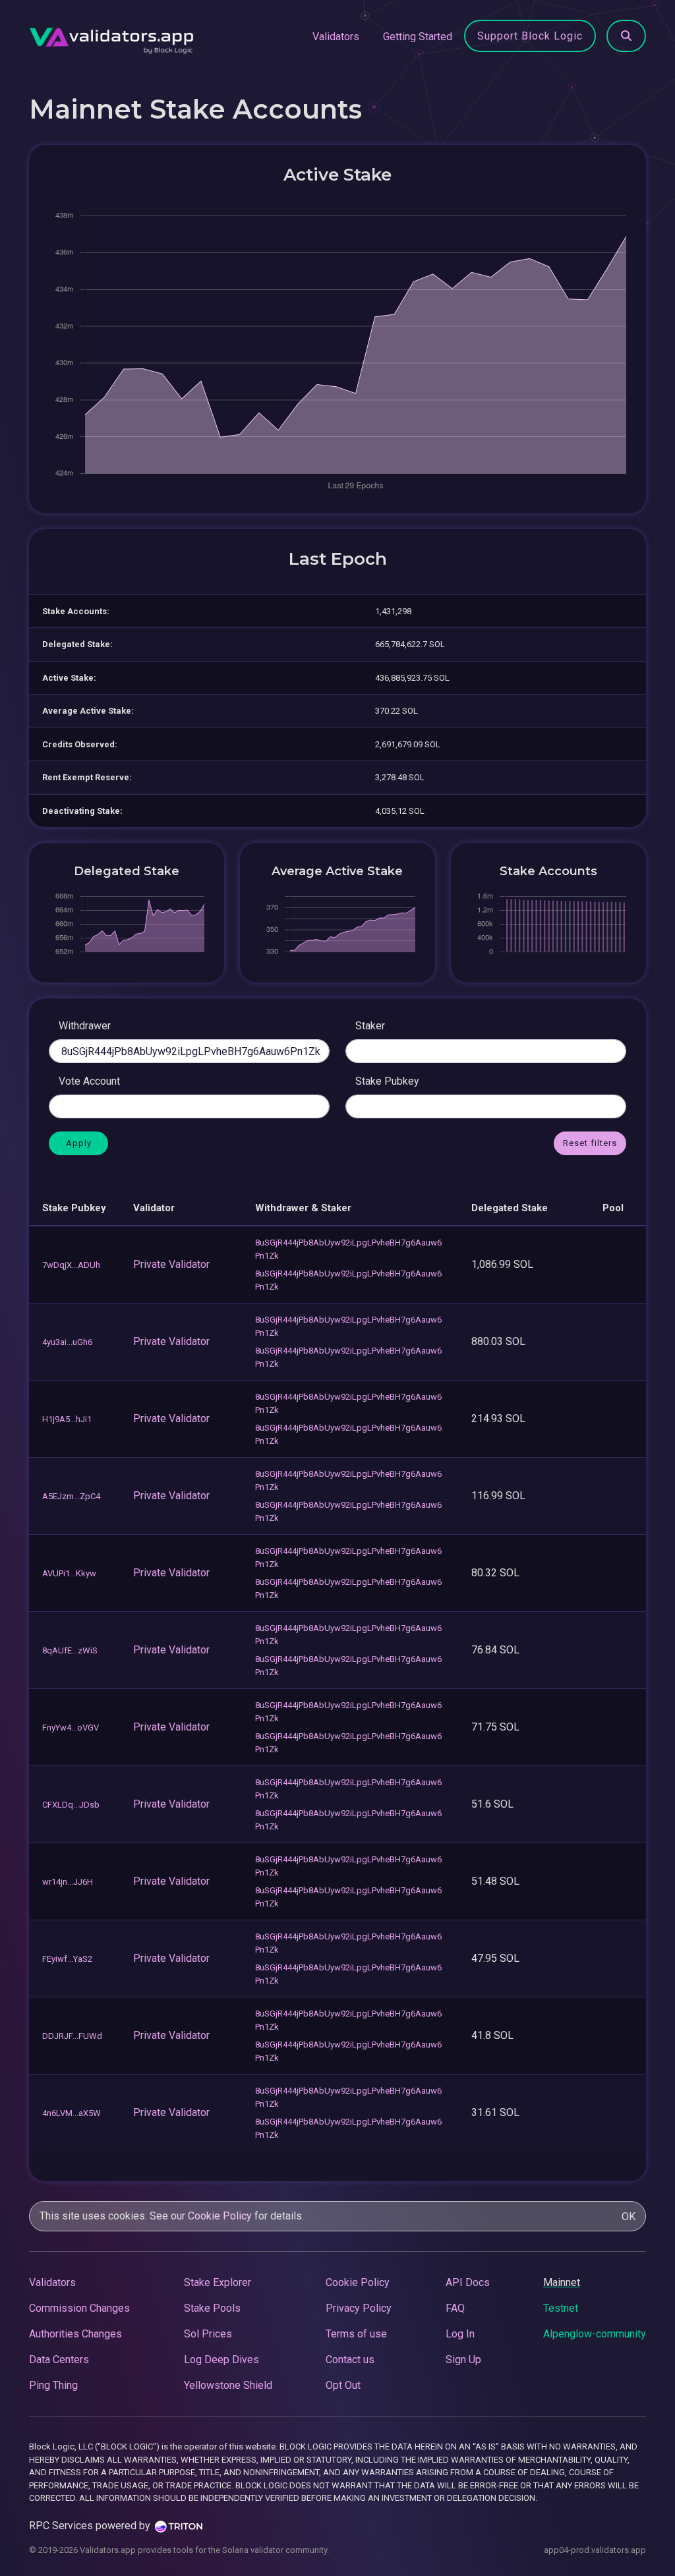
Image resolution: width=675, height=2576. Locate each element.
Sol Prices (208, 2334)
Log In (460, 2334)
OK (629, 2217)
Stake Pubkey (387, 1081)
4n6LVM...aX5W (72, 2113)
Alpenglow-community (595, 2334)
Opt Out (343, 2385)
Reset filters (590, 1143)
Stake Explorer (218, 2282)
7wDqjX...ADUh (71, 1265)
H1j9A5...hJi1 (67, 1419)
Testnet (561, 2308)
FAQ (455, 2308)
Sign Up (463, 2360)
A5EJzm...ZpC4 (71, 1496)
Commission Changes (79, 2308)
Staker (370, 1026)
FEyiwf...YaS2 (67, 1959)
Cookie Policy (220, 2216)
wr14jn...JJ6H (68, 1882)
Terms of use (356, 2334)
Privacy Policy (359, 2308)
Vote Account (89, 1081)
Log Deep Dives (221, 2360)
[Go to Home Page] (111, 37)
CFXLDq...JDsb (71, 1805)
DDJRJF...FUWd (72, 2036)
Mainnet (562, 2282)
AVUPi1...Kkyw (69, 1573)
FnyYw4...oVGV (71, 1728)
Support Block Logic (530, 36)
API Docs (468, 2282)
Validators (336, 37)
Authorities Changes (75, 2334)
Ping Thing (53, 2385)
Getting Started (418, 37)
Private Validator (171, 1264)
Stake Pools (212, 2308)
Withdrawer (85, 1026)
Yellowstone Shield (228, 2385)
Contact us (350, 2360)
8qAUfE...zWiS (70, 1650)
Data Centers (59, 2360)
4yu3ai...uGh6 (67, 1342)
